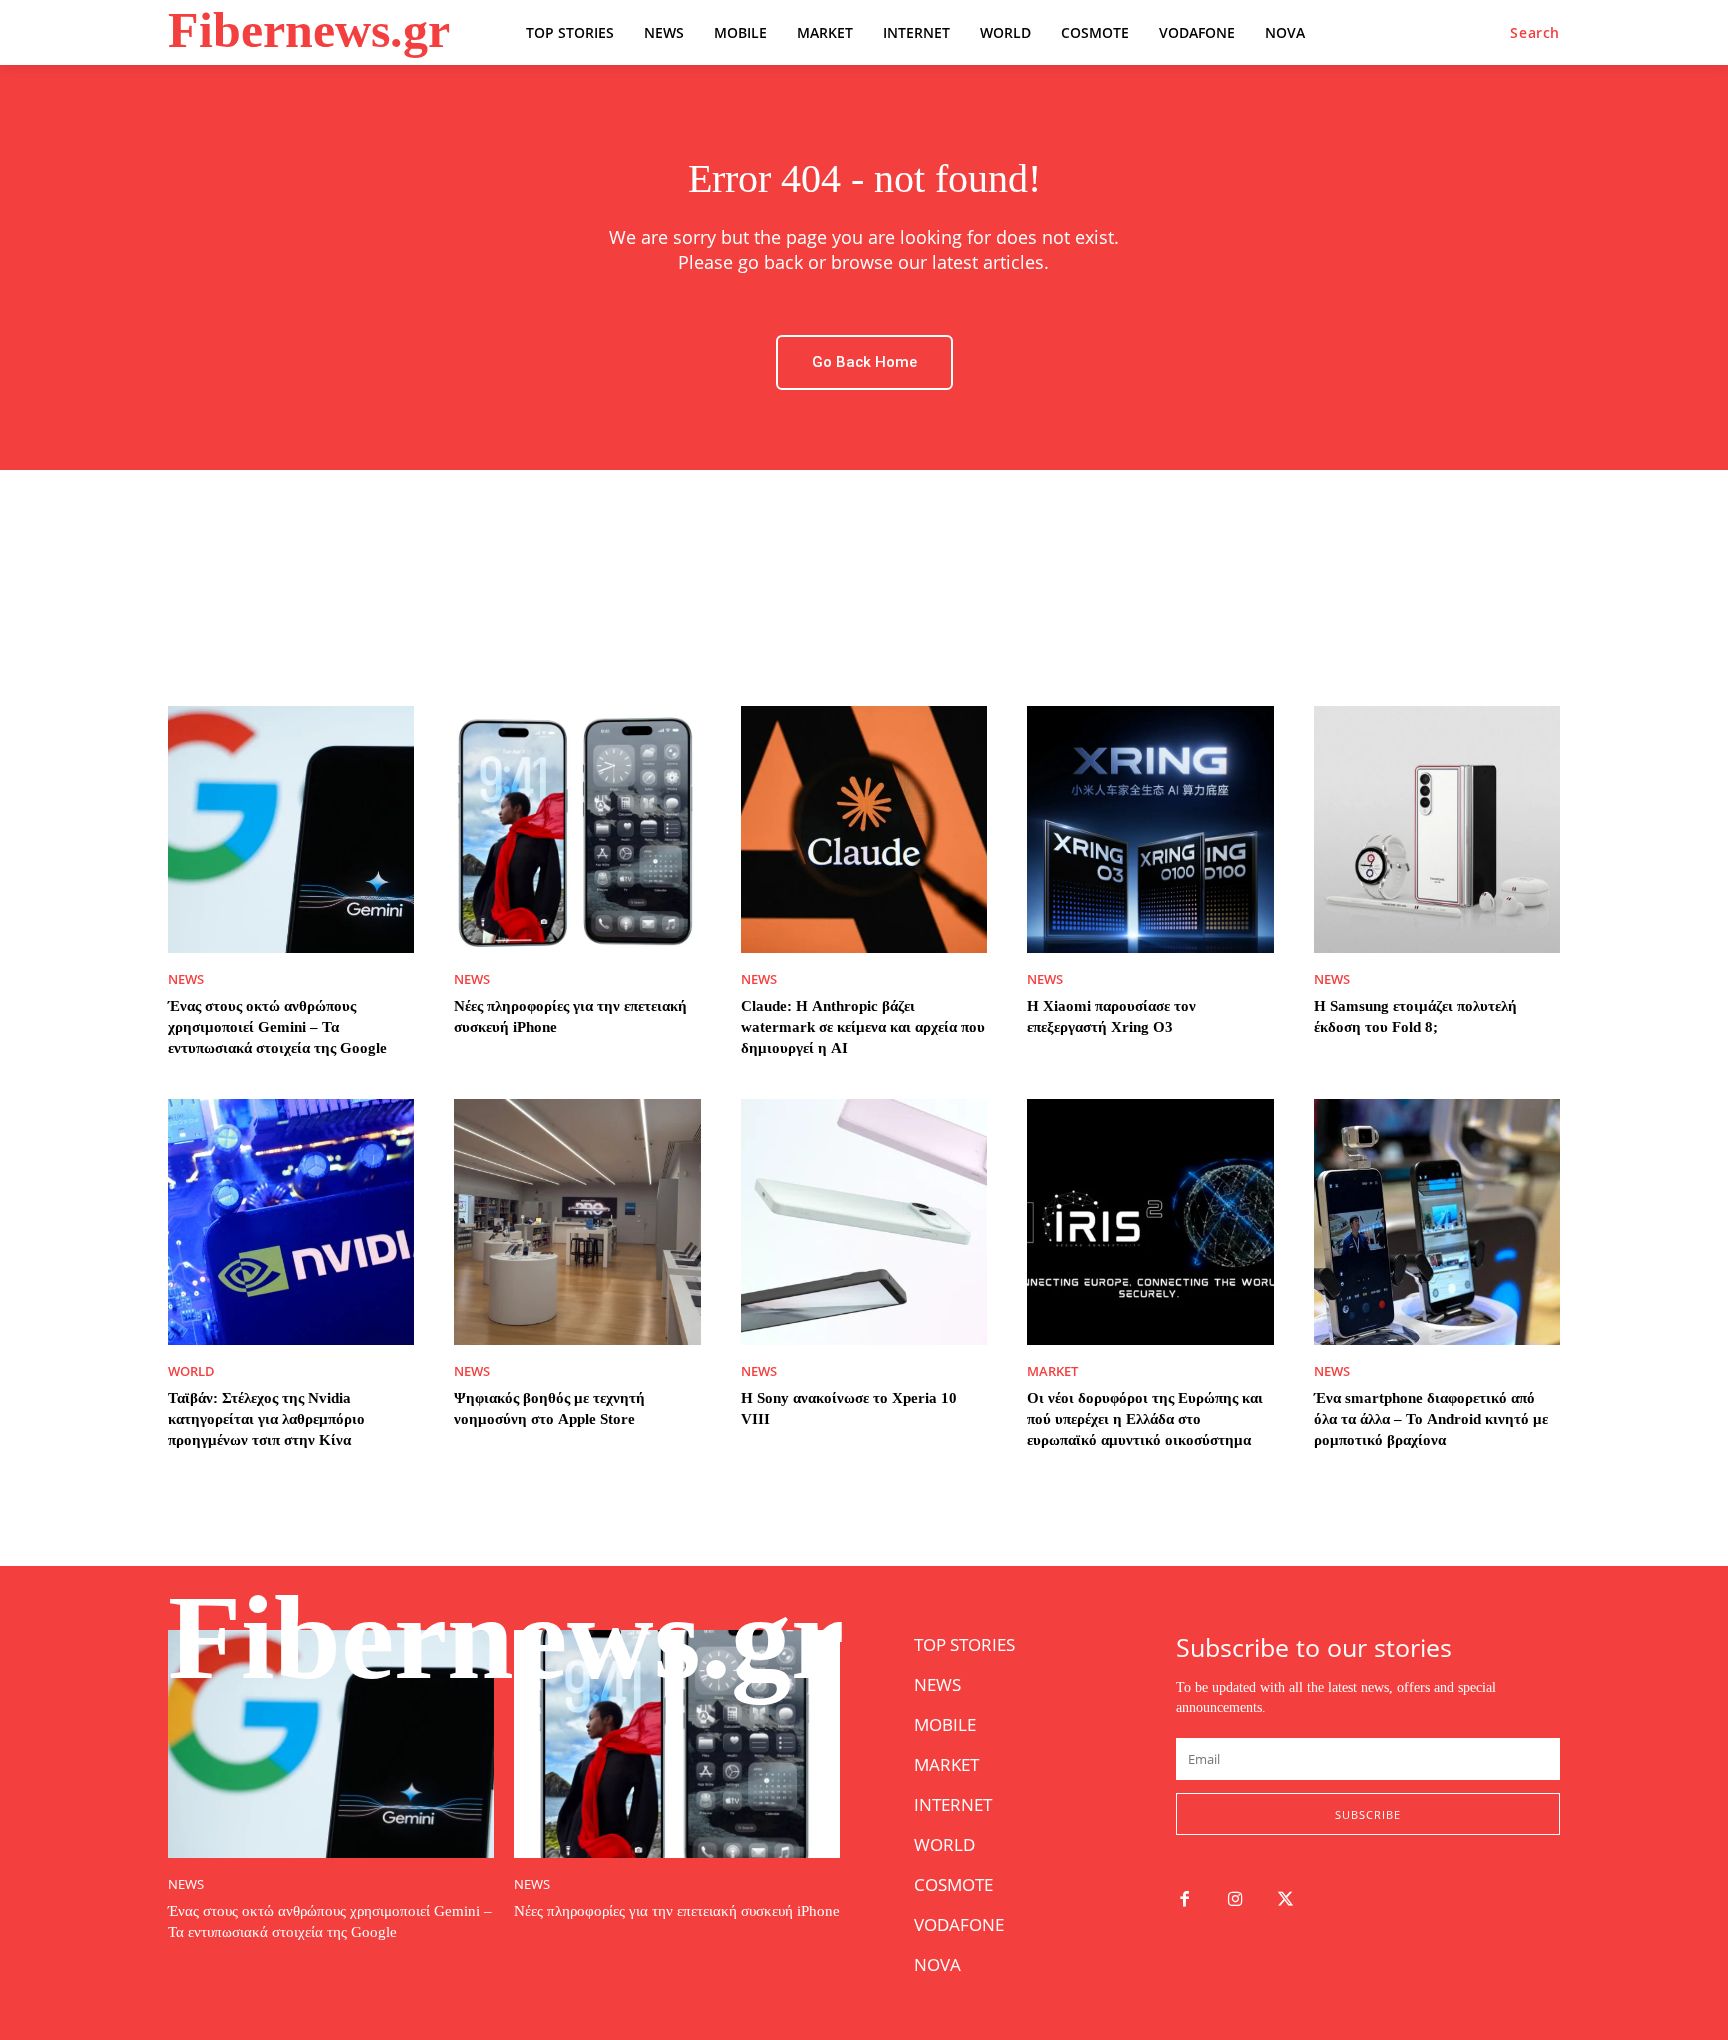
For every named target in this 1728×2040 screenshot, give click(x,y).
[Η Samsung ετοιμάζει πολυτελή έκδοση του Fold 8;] (1437, 829)
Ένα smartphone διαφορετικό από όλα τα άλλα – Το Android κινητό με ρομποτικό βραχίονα (1431, 1419)
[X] (1286, 1900)
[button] (1535, 33)
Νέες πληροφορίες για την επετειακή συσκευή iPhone (677, 1911)
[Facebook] (1184, 1900)
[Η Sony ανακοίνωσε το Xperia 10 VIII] (864, 1222)
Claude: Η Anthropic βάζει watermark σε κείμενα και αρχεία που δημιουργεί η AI (863, 1027)
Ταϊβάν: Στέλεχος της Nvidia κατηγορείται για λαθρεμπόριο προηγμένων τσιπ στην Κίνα (266, 1419)
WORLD (191, 1371)
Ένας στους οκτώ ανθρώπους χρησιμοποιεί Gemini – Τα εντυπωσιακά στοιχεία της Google (277, 1027)
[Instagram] (1235, 1900)
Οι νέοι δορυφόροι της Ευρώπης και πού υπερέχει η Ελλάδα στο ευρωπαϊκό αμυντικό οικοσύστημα (1145, 1419)
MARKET (1052, 1371)
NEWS (186, 979)
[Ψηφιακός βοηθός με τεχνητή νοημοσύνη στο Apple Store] (577, 1222)
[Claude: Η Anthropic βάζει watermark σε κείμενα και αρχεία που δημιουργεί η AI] (864, 829)
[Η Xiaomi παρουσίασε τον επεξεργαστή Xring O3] (1150, 829)
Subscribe (1368, 1814)
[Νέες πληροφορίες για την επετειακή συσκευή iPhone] (577, 829)
